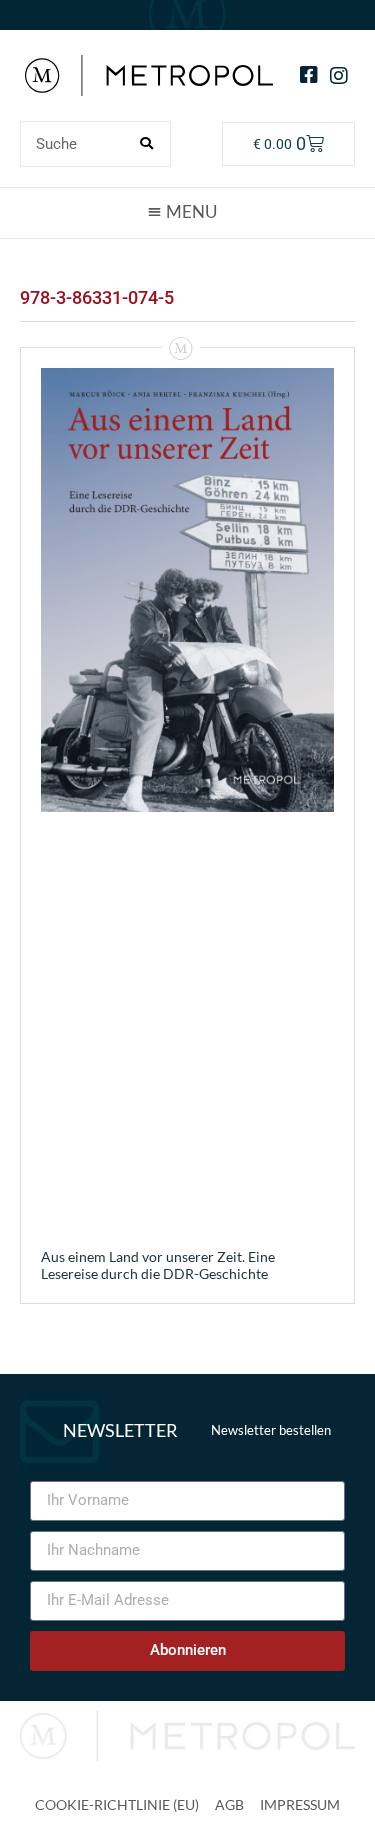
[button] (188, 212)
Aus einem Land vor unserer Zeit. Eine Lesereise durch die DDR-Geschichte (158, 1265)
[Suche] (147, 144)
